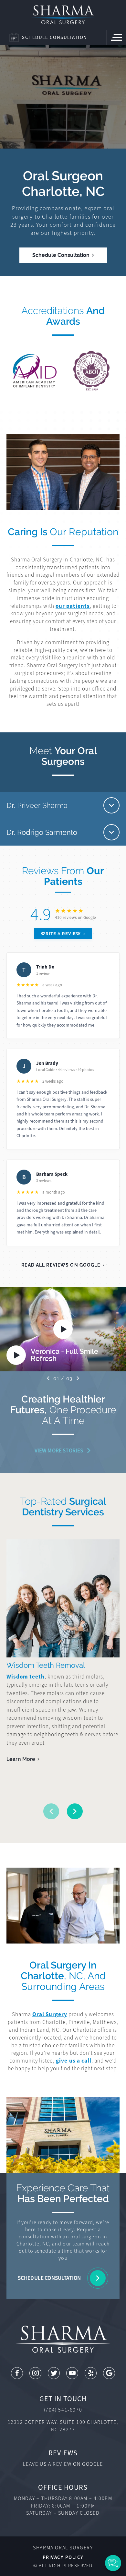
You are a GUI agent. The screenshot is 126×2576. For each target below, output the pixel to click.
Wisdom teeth (26, 1677)
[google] (109, 2373)
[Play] (16, 1355)
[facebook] (17, 2373)
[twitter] (54, 2373)
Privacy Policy (63, 2557)
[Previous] (48, 1378)
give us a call (73, 2061)
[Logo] (63, 15)
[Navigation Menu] (116, 37)
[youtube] (72, 2373)
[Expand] (111, 805)
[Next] (78, 1378)
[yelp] (91, 2373)
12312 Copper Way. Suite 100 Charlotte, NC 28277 (63, 2426)
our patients (73, 606)
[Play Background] (63, 1329)
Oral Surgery (50, 2014)
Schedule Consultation (61, 255)
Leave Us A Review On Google (63, 2464)
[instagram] (35, 2373)
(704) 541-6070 (63, 2410)
